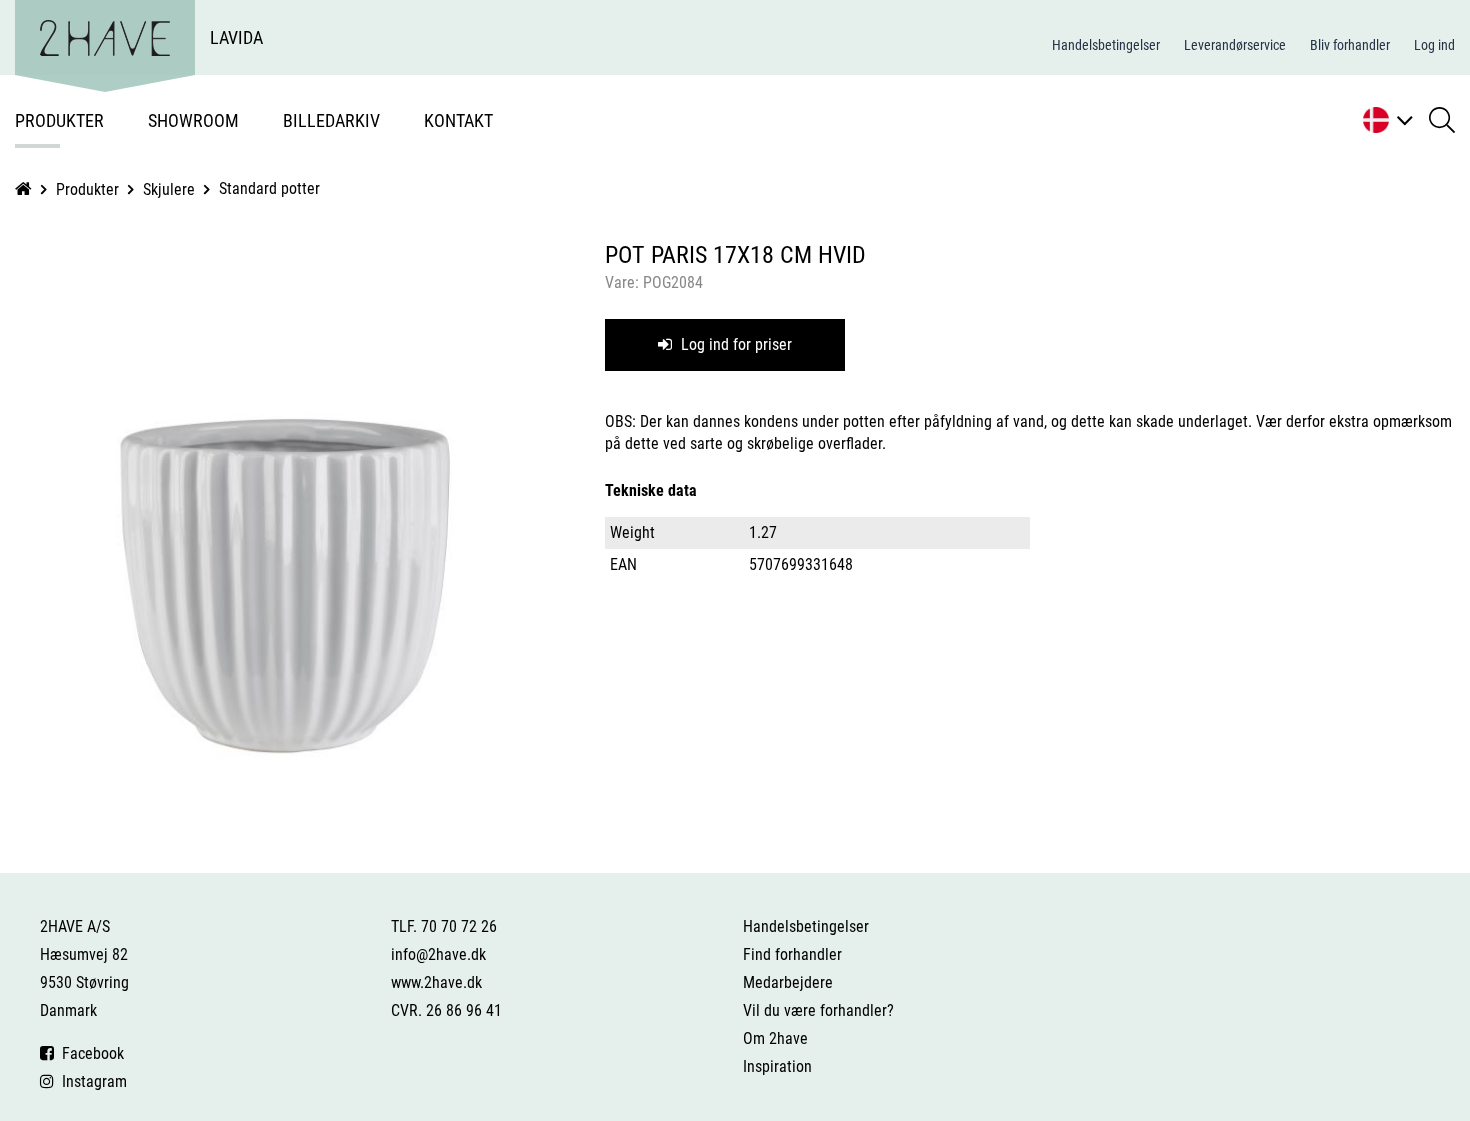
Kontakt (458, 120)
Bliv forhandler (1350, 45)
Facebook (89, 1053)
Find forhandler (792, 954)
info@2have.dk (438, 954)
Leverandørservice (1235, 45)
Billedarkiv (331, 120)
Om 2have (775, 1038)
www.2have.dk (436, 982)
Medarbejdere (788, 982)
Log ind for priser (734, 344)
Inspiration (777, 1066)
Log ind (1434, 45)
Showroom (193, 120)
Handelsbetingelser (1106, 45)
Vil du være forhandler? (818, 1010)
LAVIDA (236, 37)
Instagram (90, 1081)
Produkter (59, 120)
